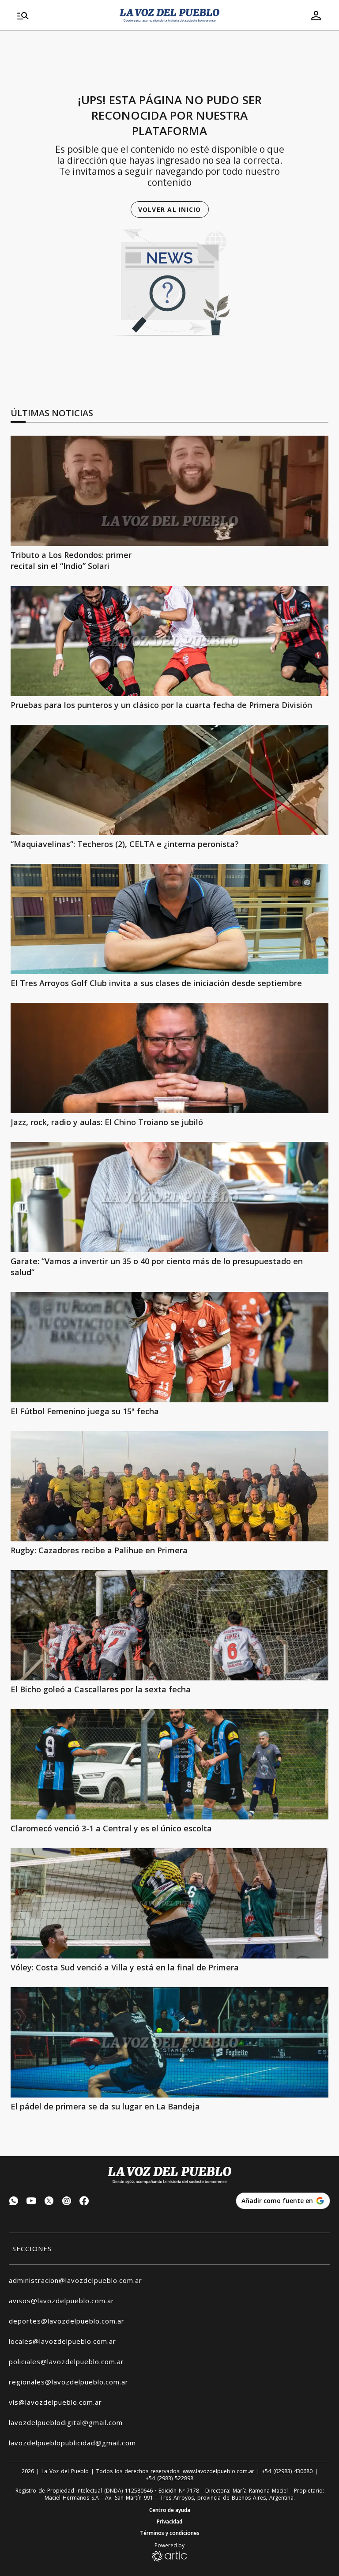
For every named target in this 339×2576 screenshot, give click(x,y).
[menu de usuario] (316, 15)
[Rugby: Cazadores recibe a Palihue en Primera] (169, 1486)
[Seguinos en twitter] (49, 2202)
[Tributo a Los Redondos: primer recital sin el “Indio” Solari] (169, 491)
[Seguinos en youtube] (31, 2202)
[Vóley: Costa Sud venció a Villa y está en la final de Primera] (169, 1903)
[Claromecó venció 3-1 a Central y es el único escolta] (169, 1764)
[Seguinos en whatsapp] (14, 2202)
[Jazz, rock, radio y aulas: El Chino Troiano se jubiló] (169, 1058)
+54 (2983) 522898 (169, 2478)
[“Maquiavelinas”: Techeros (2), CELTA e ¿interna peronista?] (169, 780)
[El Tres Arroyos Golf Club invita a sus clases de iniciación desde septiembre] (169, 919)
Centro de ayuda (170, 2510)
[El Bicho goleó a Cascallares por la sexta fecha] (169, 1625)
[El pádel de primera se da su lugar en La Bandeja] (169, 2042)
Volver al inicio (170, 209)
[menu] (63, 15)
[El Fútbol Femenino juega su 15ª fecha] (169, 1347)
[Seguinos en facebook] (84, 2202)
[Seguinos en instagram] (67, 2202)
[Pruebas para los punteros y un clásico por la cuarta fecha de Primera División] (169, 641)
